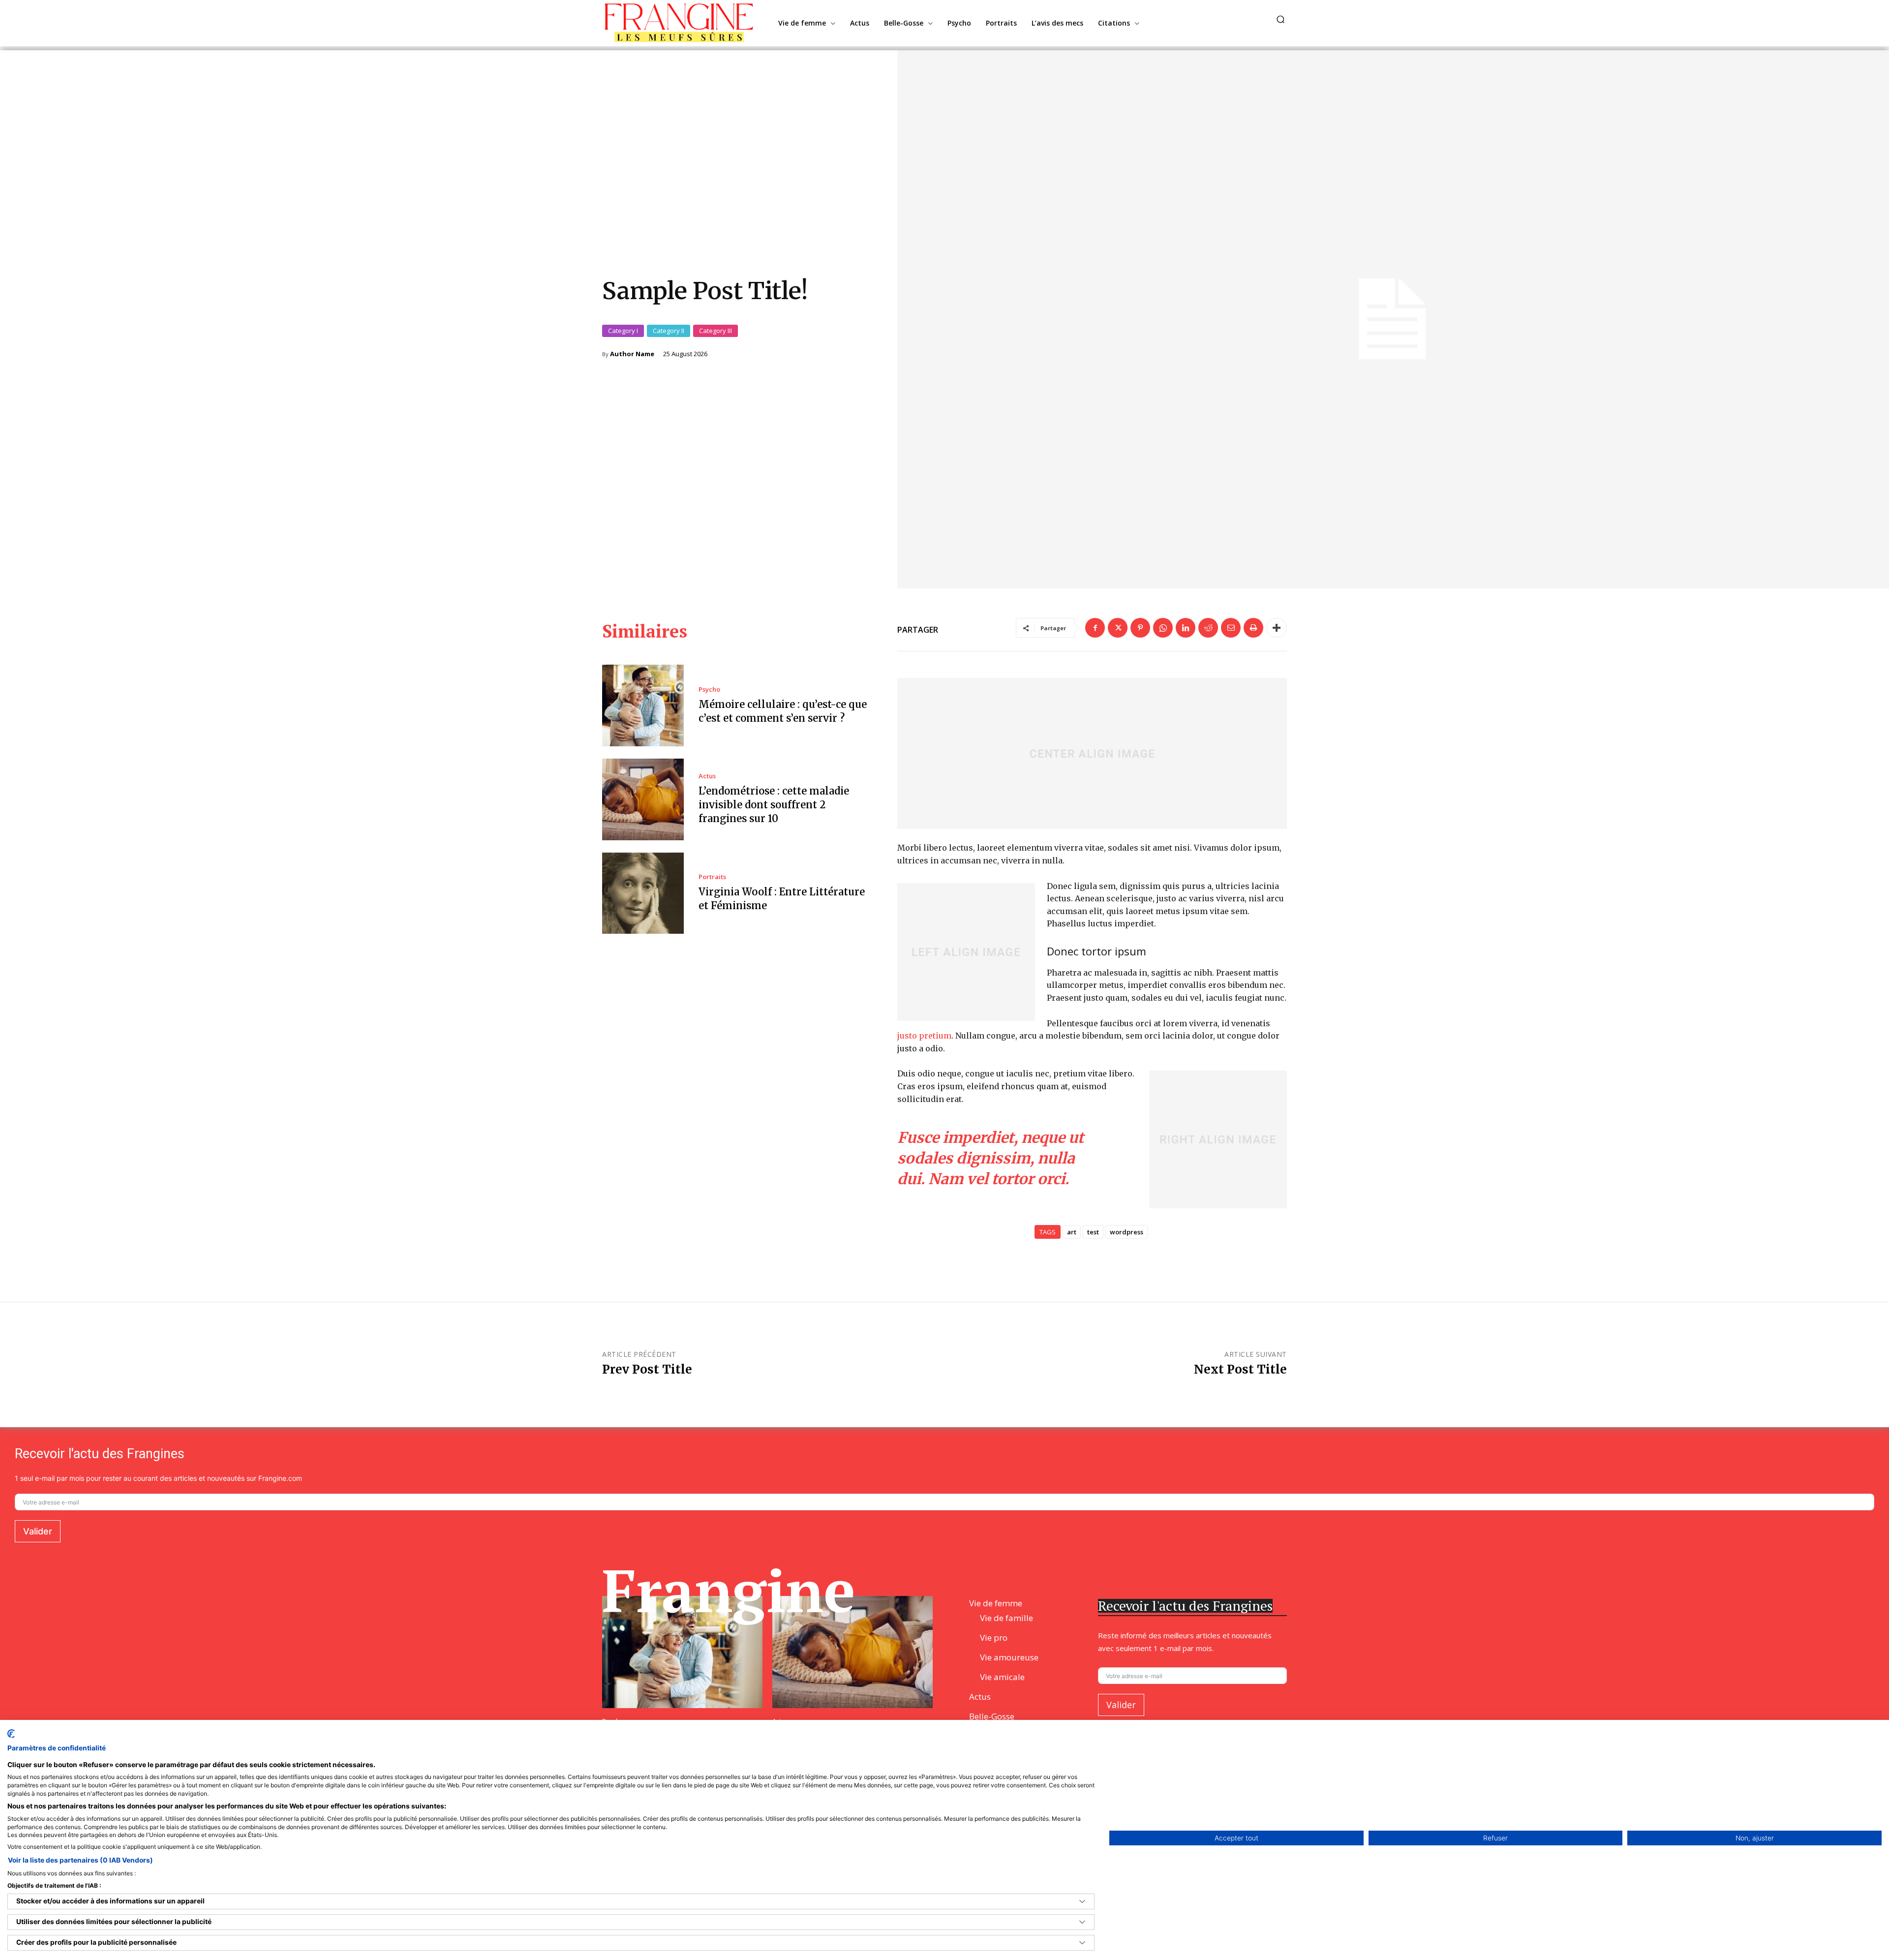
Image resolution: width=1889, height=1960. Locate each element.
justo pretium (924, 1036)
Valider (38, 1531)
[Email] (1231, 628)
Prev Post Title (647, 1369)
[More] (1277, 628)
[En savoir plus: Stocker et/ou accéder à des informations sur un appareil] (1082, 1901)
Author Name (632, 354)
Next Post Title (1240, 1369)
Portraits (712, 877)
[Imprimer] (1253, 628)
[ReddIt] (1208, 628)
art (1072, 1232)
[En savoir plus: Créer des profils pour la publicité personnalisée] (1082, 1943)
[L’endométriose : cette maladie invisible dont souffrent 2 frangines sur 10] (643, 799)
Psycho (709, 689)
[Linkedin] (1186, 628)
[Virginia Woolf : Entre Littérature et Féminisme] (643, 893)
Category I (623, 331)
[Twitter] (1118, 628)
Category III (716, 331)
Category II (669, 331)
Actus (707, 776)
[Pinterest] (1140, 628)
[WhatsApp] (1163, 628)
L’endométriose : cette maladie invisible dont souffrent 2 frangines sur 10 (774, 805)
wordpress (1127, 1232)
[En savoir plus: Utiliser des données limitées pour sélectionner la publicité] (1082, 1922)
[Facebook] (1095, 628)
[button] (1280, 19)
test (1093, 1232)
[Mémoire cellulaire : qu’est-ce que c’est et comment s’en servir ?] (643, 705)
